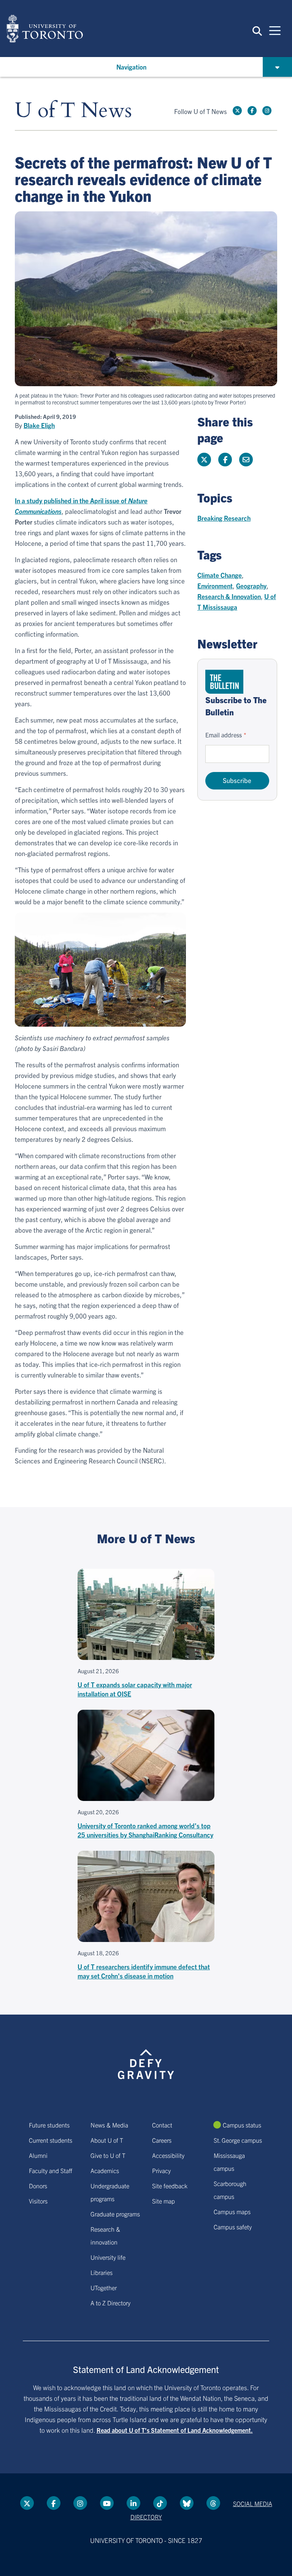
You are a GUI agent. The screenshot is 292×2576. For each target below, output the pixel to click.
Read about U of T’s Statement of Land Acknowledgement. (175, 2430)
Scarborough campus (230, 2190)
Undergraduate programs (110, 2192)
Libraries (102, 2272)
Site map (163, 2201)
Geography (251, 586)
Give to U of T (108, 2155)
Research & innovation (105, 2235)
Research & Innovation (229, 596)
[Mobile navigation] (275, 30)
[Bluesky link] (187, 2503)
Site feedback (170, 2186)
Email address (224, 735)
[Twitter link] (237, 111)
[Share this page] (246, 460)
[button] (257, 30)
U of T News (73, 111)
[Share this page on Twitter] (204, 460)
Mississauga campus (229, 2162)
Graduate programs (115, 2214)
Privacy (161, 2170)
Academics (105, 2170)
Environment (215, 586)
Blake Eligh (39, 425)
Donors (38, 2186)
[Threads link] (213, 2503)
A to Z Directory (110, 2303)
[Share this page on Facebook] (225, 460)
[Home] (45, 29)
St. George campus (238, 2140)
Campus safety (233, 2227)
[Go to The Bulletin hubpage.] (224, 682)
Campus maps (232, 2211)
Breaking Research (224, 518)
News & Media (109, 2125)
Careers (162, 2140)
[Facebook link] (252, 111)
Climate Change (220, 575)
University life (108, 2257)
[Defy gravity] (146, 2057)
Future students (49, 2125)
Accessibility (168, 2155)
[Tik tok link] (160, 2503)
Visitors (38, 2201)
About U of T (107, 2140)
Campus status (242, 2125)
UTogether (104, 2287)
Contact (162, 2125)
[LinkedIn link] (133, 2503)
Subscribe (237, 780)
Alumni (38, 2155)
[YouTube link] (107, 2503)
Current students (51, 2140)
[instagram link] (267, 111)
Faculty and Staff (51, 2170)
